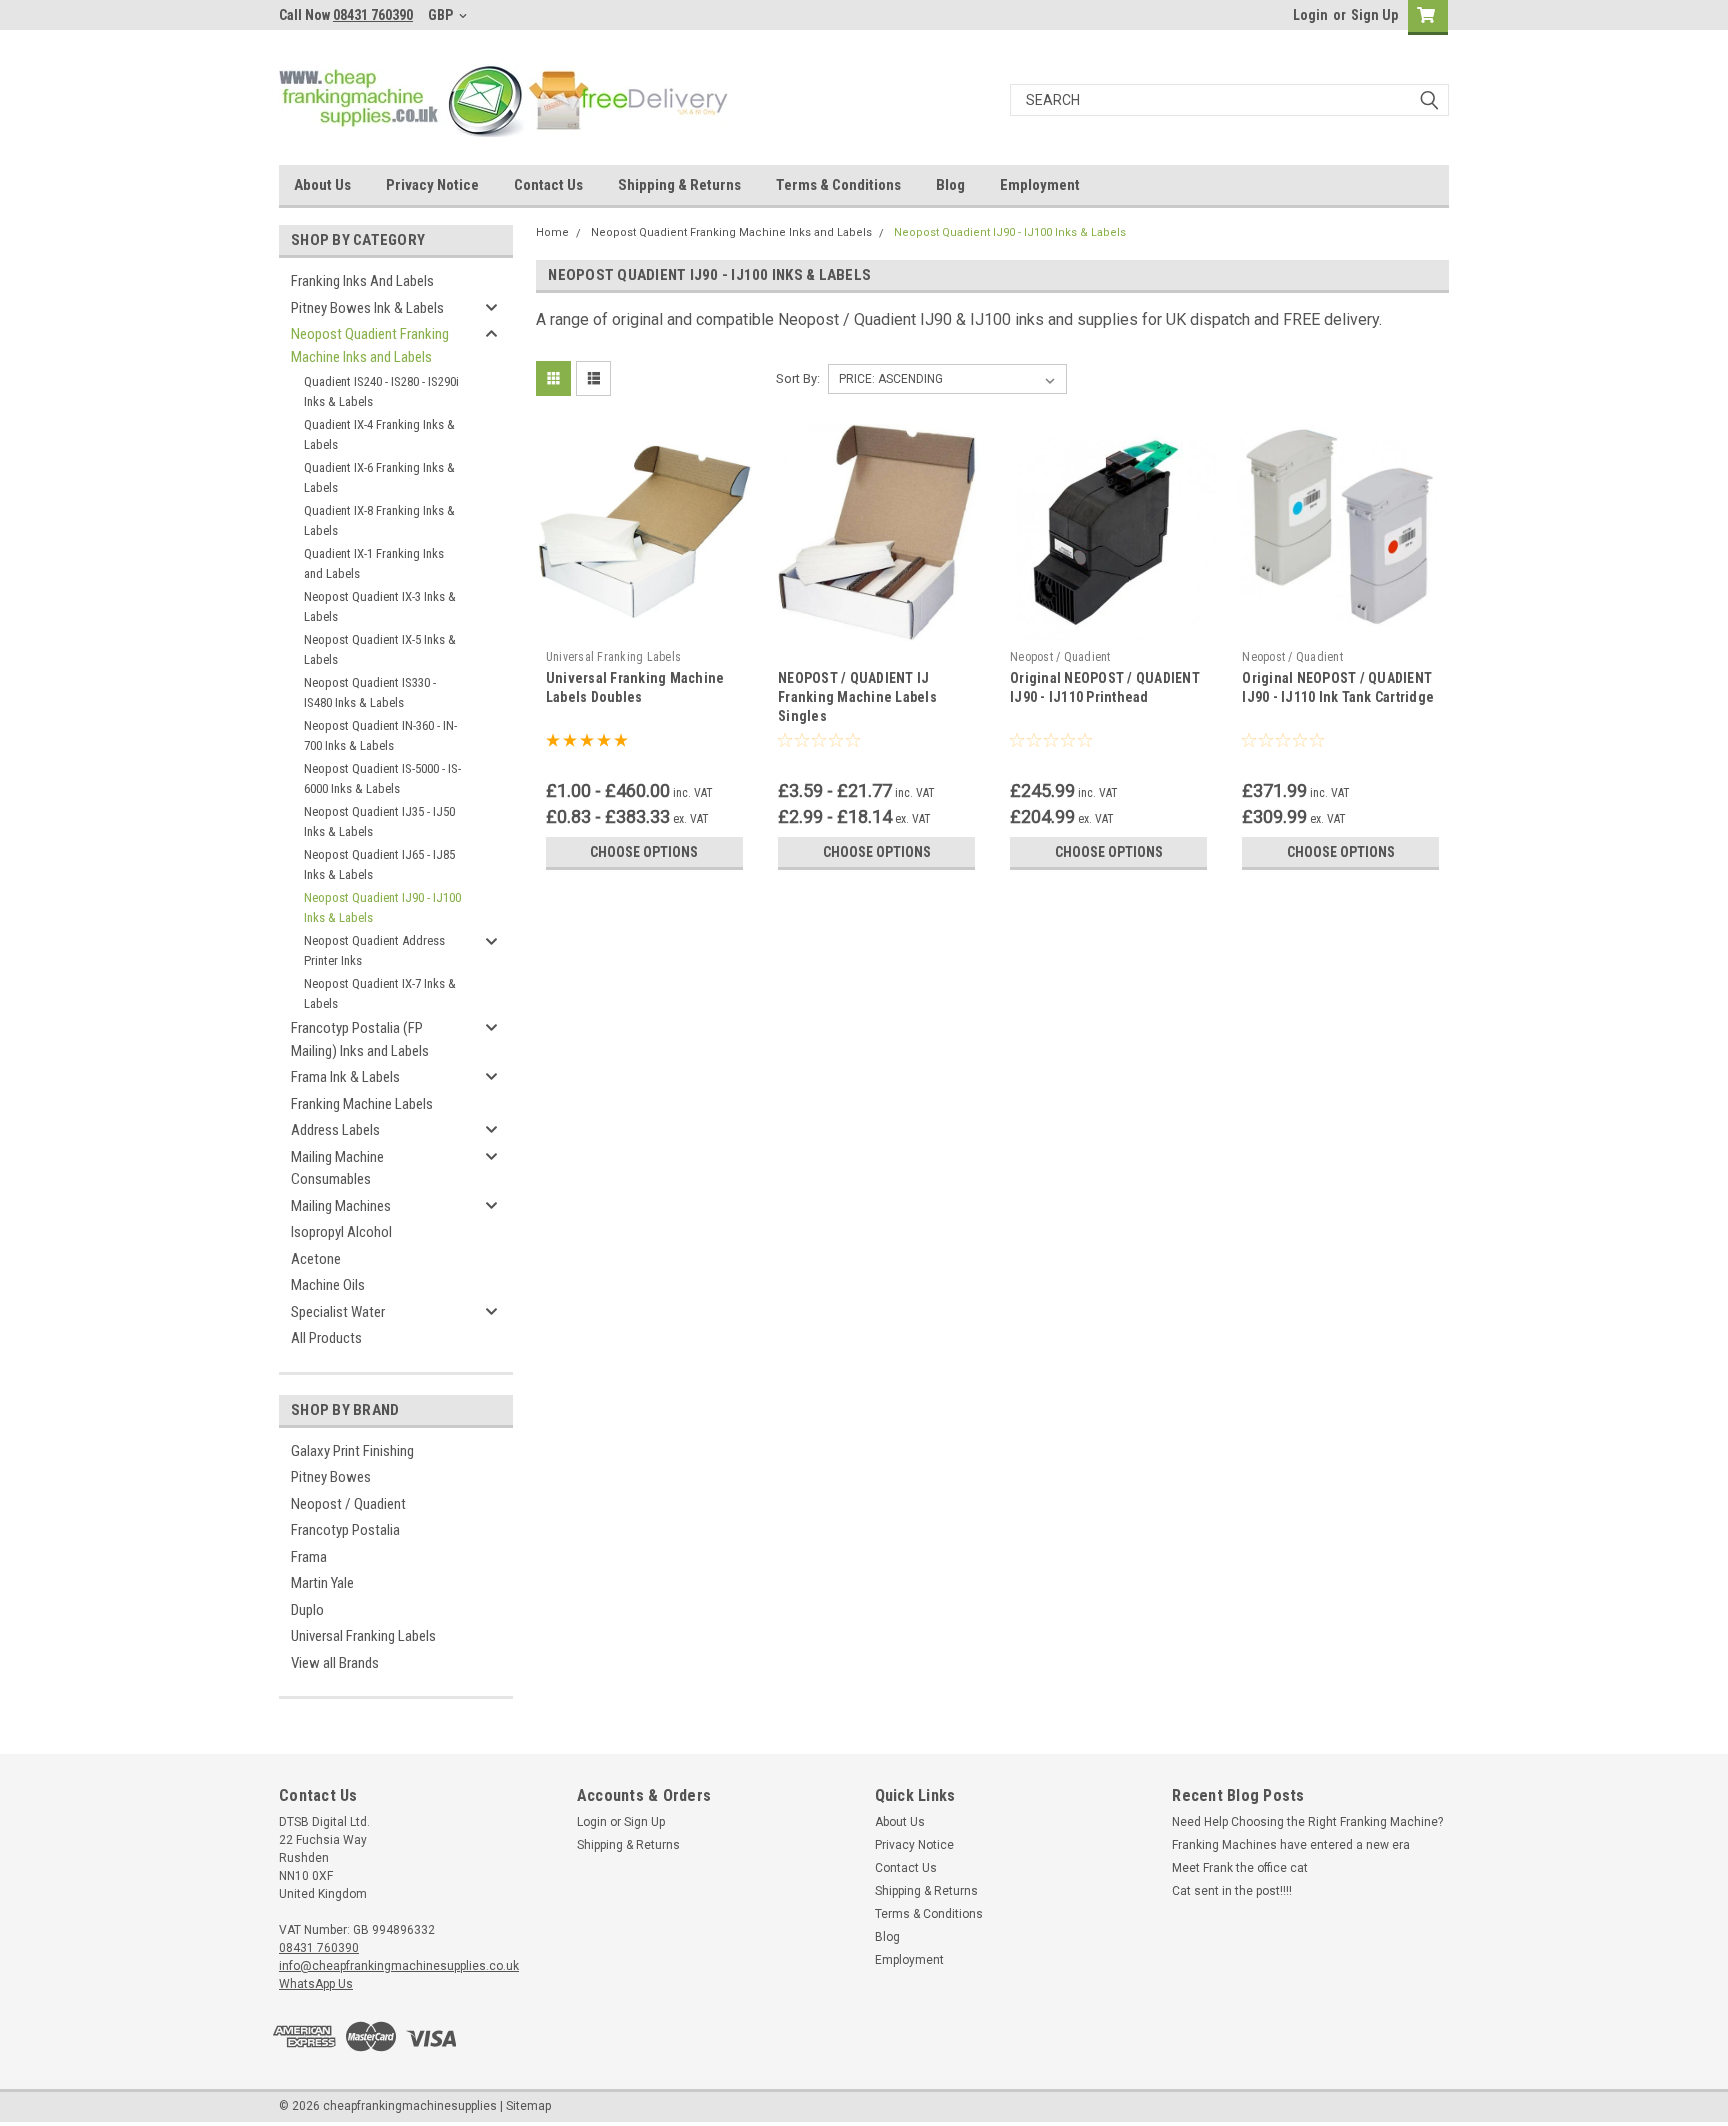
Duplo (307, 1610)
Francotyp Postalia (345, 1530)
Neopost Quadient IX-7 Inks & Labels (380, 993)
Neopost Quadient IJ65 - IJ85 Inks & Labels (379, 864)
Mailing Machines (341, 1206)
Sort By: (798, 378)
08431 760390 (373, 15)
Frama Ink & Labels (345, 1077)
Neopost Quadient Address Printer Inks (374, 950)
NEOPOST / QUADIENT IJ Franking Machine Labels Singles (857, 697)
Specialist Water (338, 1312)
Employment (1040, 185)
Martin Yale (322, 1583)
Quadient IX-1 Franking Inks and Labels (374, 563)
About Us (322, 185)
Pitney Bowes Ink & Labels (367, 308)
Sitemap (528, 2106)
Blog (950, 185)
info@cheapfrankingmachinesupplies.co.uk (399, 1966)
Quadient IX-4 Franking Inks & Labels (379, 434)
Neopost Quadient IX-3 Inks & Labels (380, 606)
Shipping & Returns (679, 185)
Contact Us (548, 185)
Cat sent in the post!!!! (1232, 1891)
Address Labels (335, 1130)
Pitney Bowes (331, 1477)
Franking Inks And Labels (362, 281)
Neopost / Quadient (348, 1504)
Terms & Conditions (838, 185)
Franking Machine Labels (362, 1104)
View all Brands (335, 1663)
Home (552, 232)
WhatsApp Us (316, 1984)
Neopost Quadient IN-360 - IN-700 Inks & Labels (380, 735)
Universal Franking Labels (363, 1636)
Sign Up (1374, 15)
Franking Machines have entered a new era (1291, 1845)
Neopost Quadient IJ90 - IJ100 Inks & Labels (382, 907)
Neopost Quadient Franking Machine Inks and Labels (370, 345)
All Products (326, 1338)
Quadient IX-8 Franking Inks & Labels (379, 520)
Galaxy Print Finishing (352, 1451)
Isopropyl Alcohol (341, 1232)
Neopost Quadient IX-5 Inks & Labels (380, 649)
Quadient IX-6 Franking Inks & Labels (379, 477)
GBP (442, 15)
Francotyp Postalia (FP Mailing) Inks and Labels (360, 1039)
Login (1310, 15)
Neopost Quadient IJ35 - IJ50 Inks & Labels (379, 821)
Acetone (316, 1259)
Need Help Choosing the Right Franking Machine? (1307, 1822)
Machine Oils (328, 1285)
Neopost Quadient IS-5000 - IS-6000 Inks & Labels (382, 778)
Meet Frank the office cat (1240, 1868)
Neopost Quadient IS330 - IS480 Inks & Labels (370, 692)
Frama (309, 1557)
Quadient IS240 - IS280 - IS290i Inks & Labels (381, 391)
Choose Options (644, 852)
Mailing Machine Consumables (337, 1168)
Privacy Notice (432, 185)
